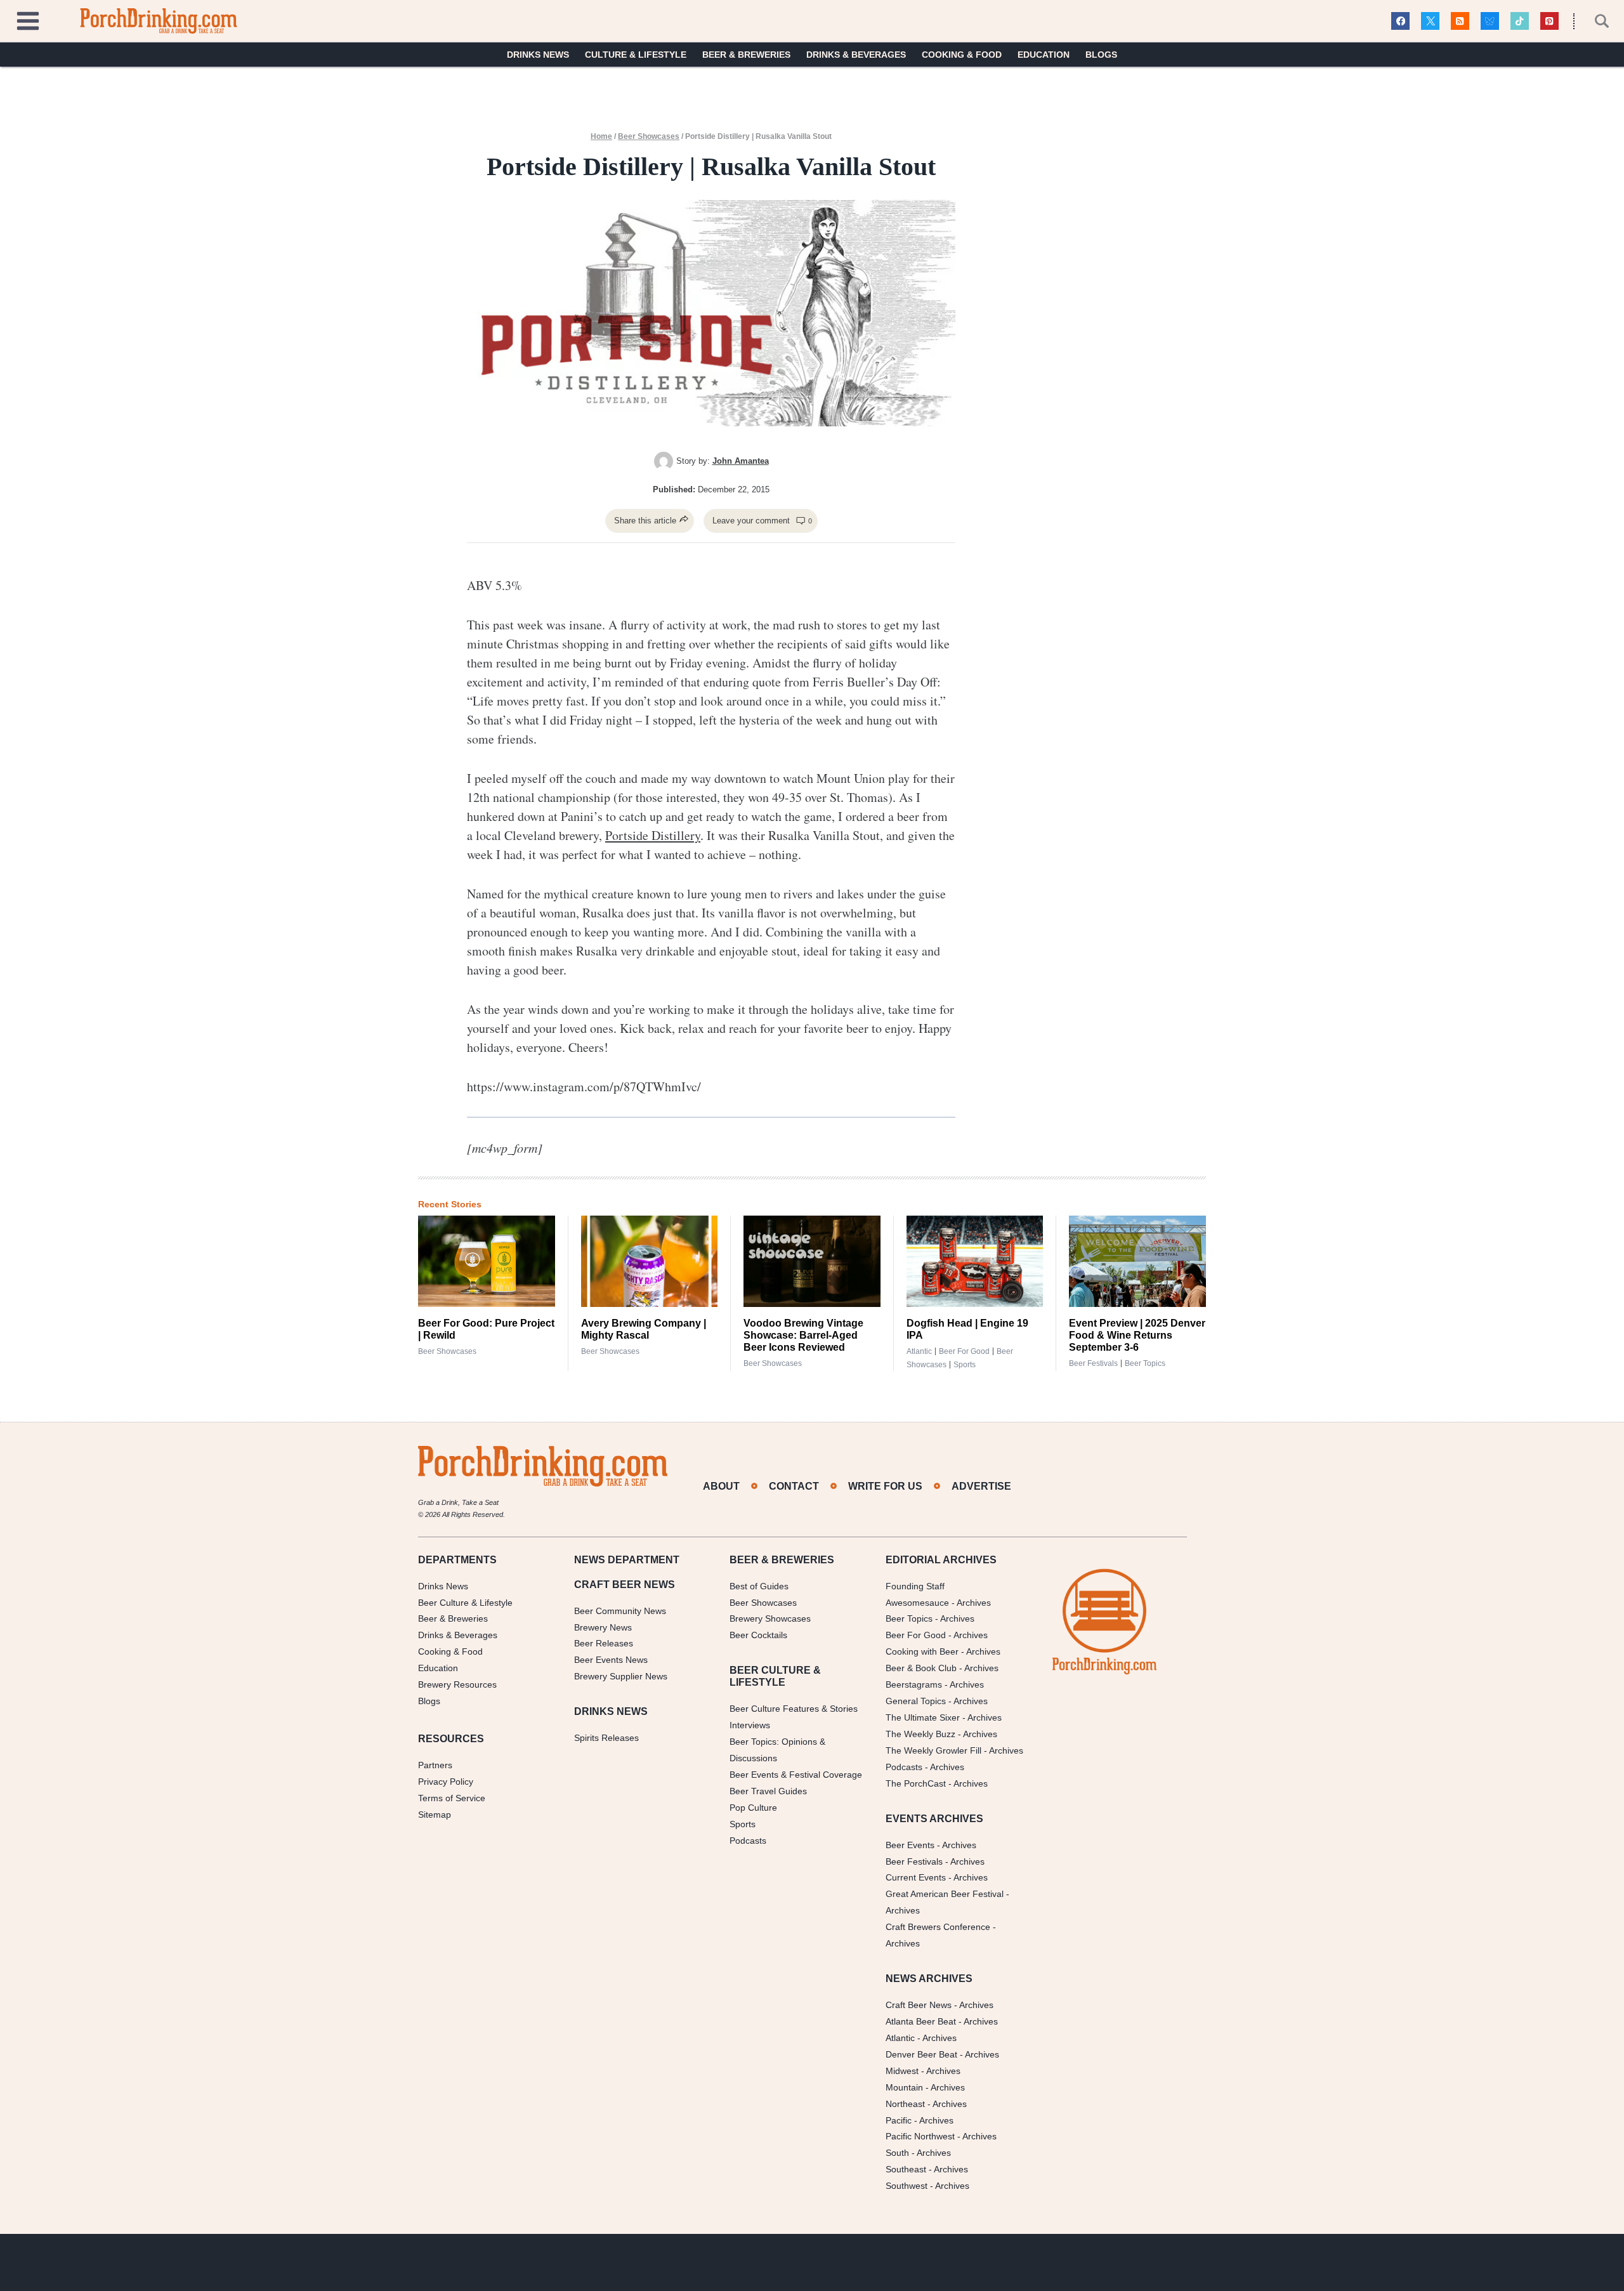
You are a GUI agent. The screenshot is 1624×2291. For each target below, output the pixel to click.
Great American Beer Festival (945, 1894)
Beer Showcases (649, 136)
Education (1044, 55)
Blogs (1101, 55)
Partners (435, 1765)
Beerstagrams (914, 1684)
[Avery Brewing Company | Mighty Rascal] (650, 1261)
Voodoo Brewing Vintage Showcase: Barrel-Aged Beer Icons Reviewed (803, 1335)
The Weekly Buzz (920, 1734)
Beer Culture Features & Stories (794, 1709)
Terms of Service (452, 1798)
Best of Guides (759, 1586)
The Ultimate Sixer (923, 1717)
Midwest (902, 2071)
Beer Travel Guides (768, 1791)
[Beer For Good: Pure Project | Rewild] (487, 1261)
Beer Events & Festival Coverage (796, 1775)
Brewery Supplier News (621, 1676)
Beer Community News (620, 1611)
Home (601, 136)
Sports (965, 1365)
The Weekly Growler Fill (933, 1750)
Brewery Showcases (770, 1618)
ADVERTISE (981, 1486)
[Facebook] (1400, 21)
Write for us (885, 1486)
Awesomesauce (917, 1603)
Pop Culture (753, 1808)
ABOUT (721, 1486)
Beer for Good (964, 1351)
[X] (1430, 21)
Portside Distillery (653, 835)
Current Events (916, 1877)
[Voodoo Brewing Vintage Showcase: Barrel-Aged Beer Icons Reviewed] (812, 1261)
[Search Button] (1595, 21)
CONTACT (794, 1486)
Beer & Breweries (746, 55)
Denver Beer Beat (921, 2054)
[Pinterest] (1549, 21)
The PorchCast (916, 1783)
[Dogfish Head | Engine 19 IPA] (975, 1261)
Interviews (750, 1725)
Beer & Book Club (921, 1668)
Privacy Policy (446, 1782)
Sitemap (435, 1815)
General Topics (916, 1701)
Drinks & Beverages (856, 55)
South (897, 2153)
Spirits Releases (606, 1738)
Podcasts (748, 1841)
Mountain (904, 2087)
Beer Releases (604, 1643)
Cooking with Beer (922, 1651)
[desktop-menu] (28, 19)
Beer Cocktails (758, 1635)
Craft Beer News (919, 2005)
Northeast (905, 2104)
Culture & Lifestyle (636, 55)
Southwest (907, 2186)
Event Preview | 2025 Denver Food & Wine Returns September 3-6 (1137, 1335)
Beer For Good (916, 1635)
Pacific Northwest (920, 2136)
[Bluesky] (1490, 21)
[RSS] (1460, 21)
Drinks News (538, 55)
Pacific (899, 2120)
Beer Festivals (1093, 1363)
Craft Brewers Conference (938, 1927)
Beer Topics (1145, 1363)
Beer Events (910, 1845)
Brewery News (603, 1627)
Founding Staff (915, 1586)
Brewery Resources (457, 1684)
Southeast (906, 2169)
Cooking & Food (962, 55)
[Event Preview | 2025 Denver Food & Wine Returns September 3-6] (1137, 1261)
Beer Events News (611, 1660)
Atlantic (919, 1351)
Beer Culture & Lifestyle (465, 1603)
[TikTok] (1520, 21)
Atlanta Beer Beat (921, 2021)
